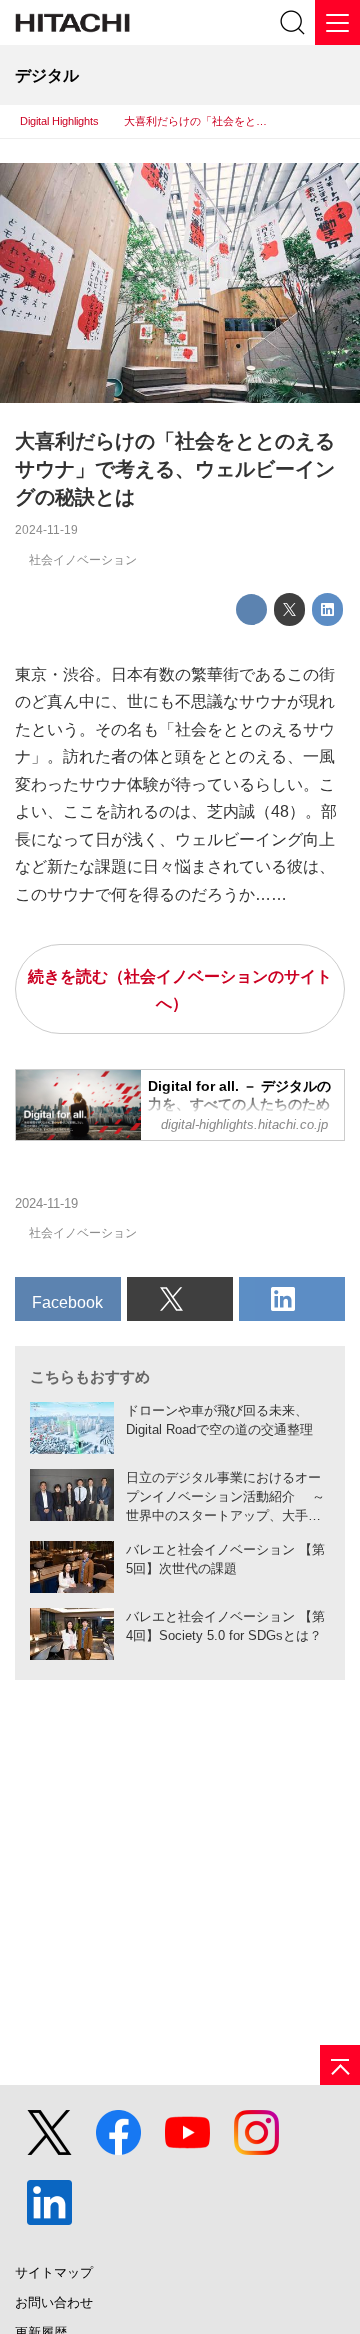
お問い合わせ (54, 2302)
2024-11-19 (46, 530)
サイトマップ (54, 2272)
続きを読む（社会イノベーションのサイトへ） (180, 990)
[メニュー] (337, 22)
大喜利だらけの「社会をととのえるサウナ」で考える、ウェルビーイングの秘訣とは (175, 469)
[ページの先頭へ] (340, 2065)
